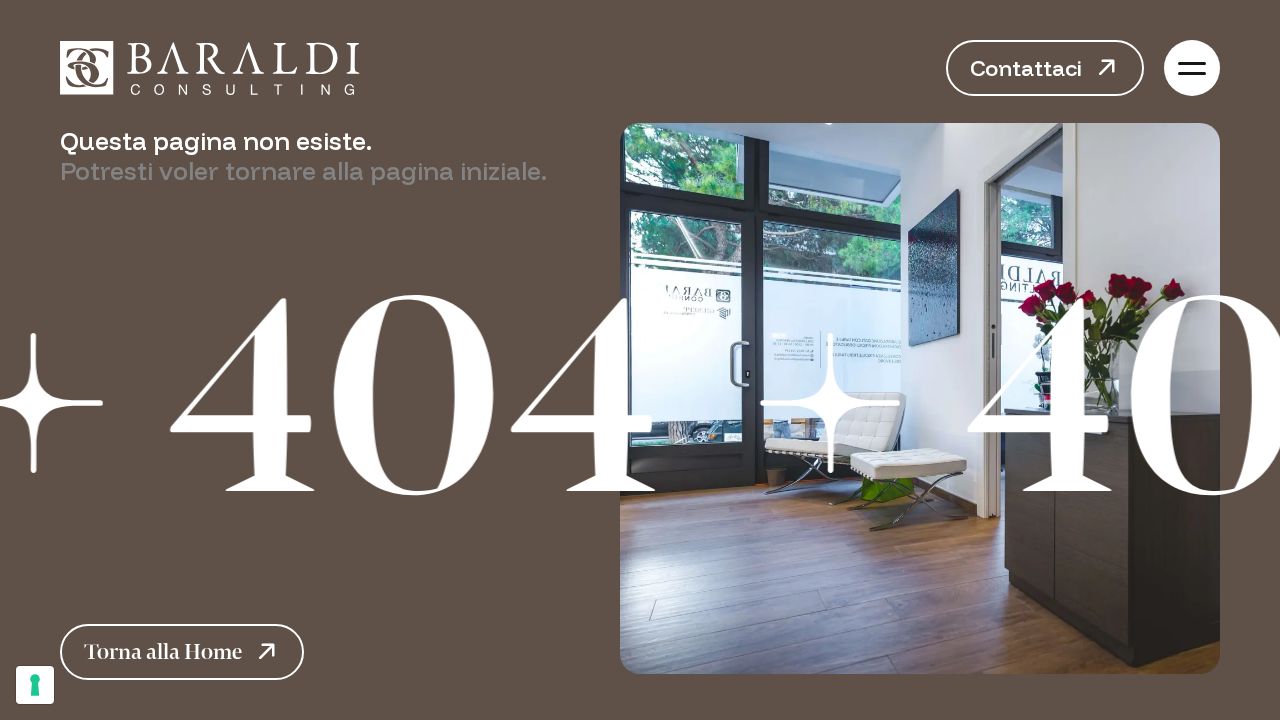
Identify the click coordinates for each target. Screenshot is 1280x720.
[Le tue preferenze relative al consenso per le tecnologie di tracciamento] (35, 685)
